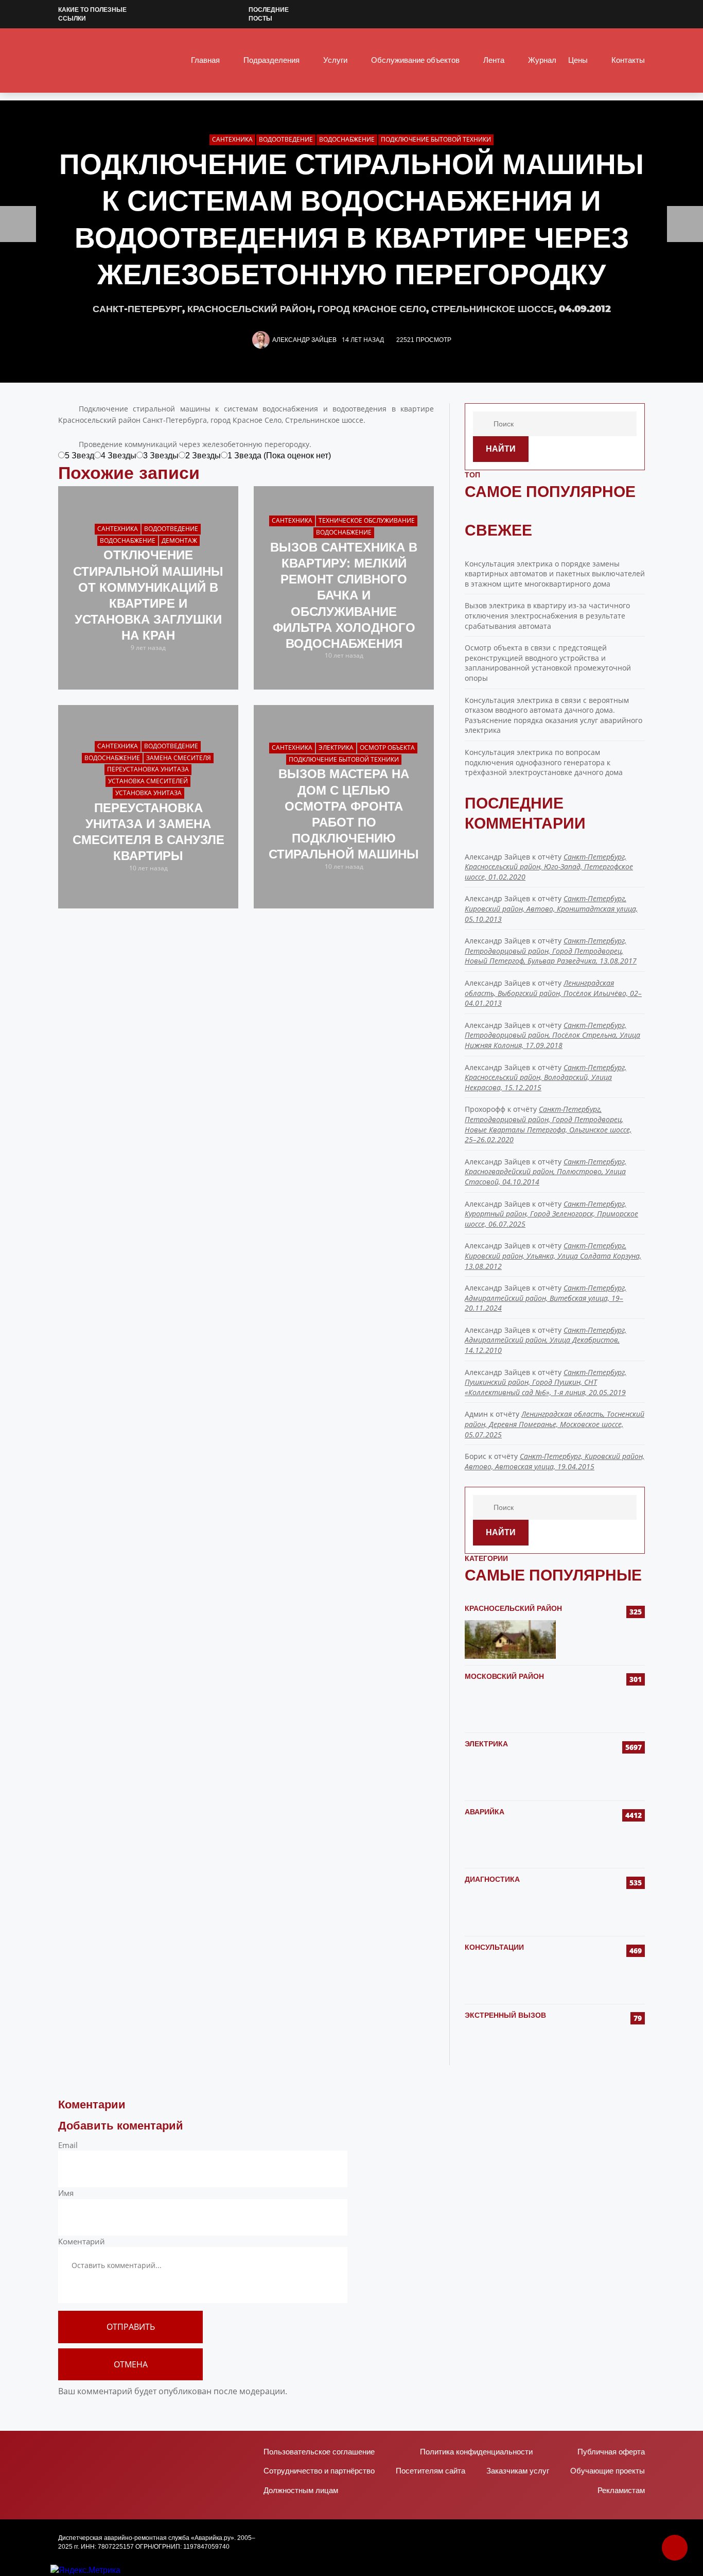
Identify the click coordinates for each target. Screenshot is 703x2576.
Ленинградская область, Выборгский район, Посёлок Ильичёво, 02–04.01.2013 (553, 993)
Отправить (131, 2327)
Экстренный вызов (505, 2015)
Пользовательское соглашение (319, 2452)
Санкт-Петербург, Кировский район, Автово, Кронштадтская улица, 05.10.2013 (551, 908)
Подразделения (271, 60)
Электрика (486, 1744)
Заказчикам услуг (518, 2471)
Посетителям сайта (430, 2471)
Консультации (494, 1947)
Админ (476, 1414)
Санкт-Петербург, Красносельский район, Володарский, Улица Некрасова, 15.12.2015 (546, 1077)
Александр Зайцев (304, 340)
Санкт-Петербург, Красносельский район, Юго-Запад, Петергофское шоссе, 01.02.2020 (549, 867)
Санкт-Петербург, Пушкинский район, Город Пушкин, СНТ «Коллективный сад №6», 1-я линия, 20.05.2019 (546, 1382)
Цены (578, 60)
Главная (205, 60)
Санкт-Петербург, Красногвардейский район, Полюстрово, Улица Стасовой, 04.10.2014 (546, 1172)
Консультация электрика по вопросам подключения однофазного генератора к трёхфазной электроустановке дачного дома (544, 762)
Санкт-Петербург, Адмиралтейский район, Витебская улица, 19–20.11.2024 (546, 1298)
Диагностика (492, 1879)
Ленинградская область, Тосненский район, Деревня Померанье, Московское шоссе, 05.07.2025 (555, 1424)
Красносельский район (513, 1608)
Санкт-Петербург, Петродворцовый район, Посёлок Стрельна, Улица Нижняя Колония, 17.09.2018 (552, 1035)
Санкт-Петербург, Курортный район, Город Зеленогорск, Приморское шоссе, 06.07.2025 (551, 1214)
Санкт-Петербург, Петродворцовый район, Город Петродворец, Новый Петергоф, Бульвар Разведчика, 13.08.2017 (551, 951)
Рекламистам (621, 2490)
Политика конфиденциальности (476, 2452)
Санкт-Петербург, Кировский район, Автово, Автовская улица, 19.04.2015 (555, 1461)
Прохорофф (485, 1109)
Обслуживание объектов (415, 60)
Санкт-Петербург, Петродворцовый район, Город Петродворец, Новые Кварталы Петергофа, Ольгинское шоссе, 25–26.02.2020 (548, 1124)
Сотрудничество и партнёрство (319, 2471)
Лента (494, 60)
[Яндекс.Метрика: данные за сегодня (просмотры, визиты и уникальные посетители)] (85, 2570)
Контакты (628, 60)
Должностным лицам (301, 2490)
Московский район (504, 1676)
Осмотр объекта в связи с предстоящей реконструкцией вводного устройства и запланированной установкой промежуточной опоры (548, 663)
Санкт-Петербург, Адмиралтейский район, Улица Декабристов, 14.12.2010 (546, 1340)
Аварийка (485, 1812)
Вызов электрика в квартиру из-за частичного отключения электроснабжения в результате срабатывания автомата (547, 615)
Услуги (335, 60)
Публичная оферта (611, 2452)
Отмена (131, 2364)
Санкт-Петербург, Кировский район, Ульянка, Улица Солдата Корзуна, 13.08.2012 (553, 1256)
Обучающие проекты (608, 2471)
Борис (476, 1456)
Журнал (542, 60)
